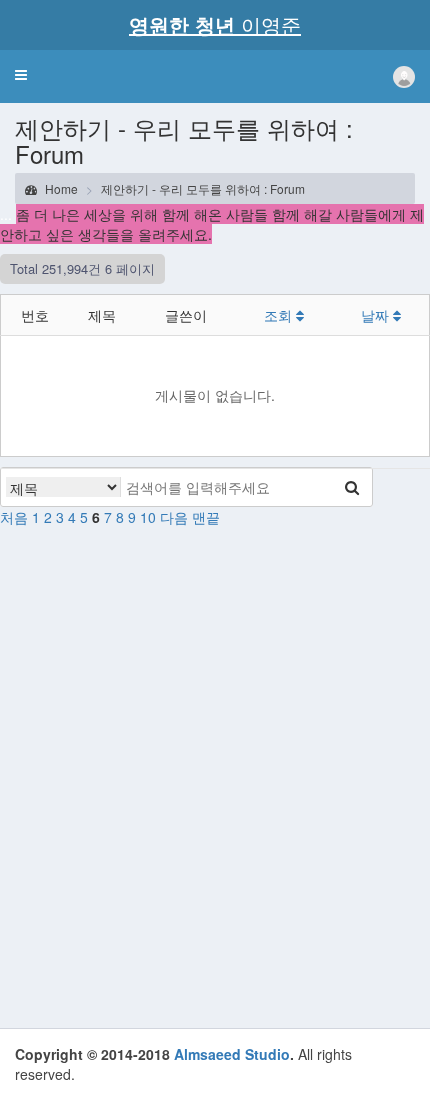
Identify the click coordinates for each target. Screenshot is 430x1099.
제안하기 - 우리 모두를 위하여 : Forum (203, 188)
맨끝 (206, 517)
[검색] (352, 487)
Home (60, 188)
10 (148, 517)
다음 (174, 517)
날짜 (377, 315)
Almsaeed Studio (232, 1054)
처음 (14, 517)
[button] (21, 75)
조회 (280, 315)
